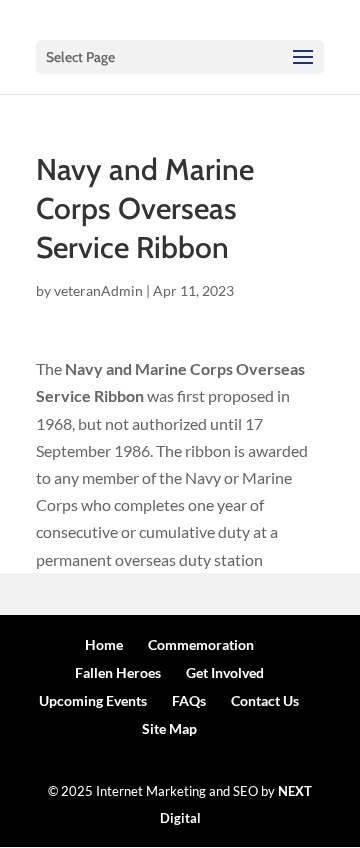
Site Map (169, 728)
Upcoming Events (93, 700)
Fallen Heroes (118, 672)
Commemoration (201, 644)
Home (104, 644)
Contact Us (265, 700)
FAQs (189, 700)
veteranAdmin (98, 290)
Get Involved (225, 672)
